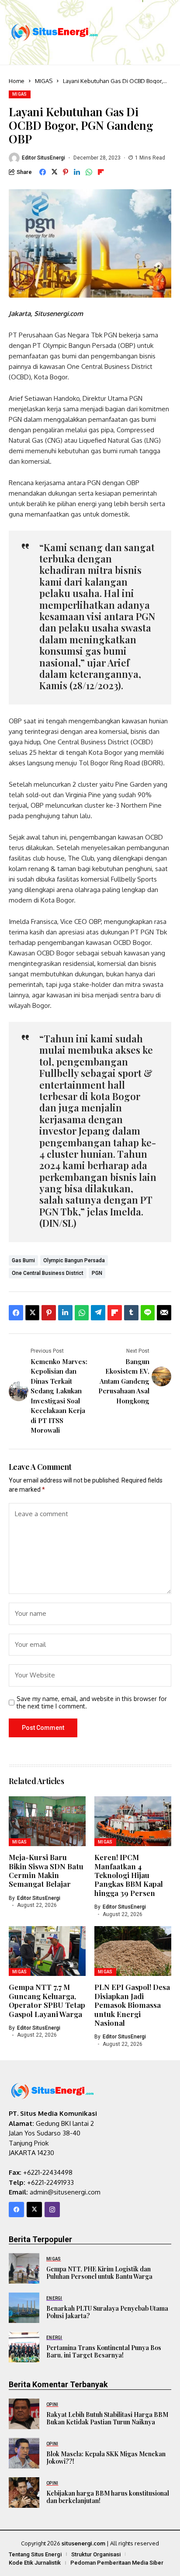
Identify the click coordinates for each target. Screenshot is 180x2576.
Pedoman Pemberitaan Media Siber (117, 2563)
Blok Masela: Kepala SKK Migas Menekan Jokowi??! (106, 2458)
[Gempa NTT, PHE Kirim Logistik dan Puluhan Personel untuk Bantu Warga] (24, 2268)
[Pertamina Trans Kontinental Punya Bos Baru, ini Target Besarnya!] (24, 2347)
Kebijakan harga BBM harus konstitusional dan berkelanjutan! (108, 2497)
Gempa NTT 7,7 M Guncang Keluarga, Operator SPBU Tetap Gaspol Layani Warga (47, 2000)
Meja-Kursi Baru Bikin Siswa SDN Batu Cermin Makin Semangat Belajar (46, 1870)
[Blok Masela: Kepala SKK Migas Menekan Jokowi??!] (24, 2453)
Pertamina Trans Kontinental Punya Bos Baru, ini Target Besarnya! (104, 2351)
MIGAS (44, 81)
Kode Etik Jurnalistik (35, 2563)
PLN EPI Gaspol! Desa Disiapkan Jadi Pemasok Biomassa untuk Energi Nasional (132, 2005)
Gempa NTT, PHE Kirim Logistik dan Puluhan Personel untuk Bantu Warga (99, 2273)
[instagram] (52, 2210)
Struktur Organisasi (96, 2554)
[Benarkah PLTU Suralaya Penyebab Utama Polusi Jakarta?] (24, 2308)
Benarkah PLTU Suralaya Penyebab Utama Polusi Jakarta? (107, 2312)
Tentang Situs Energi (35, 2554)
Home (17, 81)
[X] (34, 2210)
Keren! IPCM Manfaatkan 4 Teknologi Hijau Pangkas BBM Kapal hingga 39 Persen (129, 1875)
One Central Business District (48, 1273)
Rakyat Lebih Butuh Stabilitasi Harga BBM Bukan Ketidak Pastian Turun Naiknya (107, 2418)
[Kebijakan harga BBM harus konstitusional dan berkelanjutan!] (24, 2493)
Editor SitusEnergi (43, 158)
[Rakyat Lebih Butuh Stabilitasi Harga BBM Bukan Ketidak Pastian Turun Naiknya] (24, 2414)
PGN (97, 1273)
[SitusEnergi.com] (55, 32)
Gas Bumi (23, 1260)
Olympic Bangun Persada (74, 1260)
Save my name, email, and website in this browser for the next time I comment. (92, 1703)
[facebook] (16, 2210)
